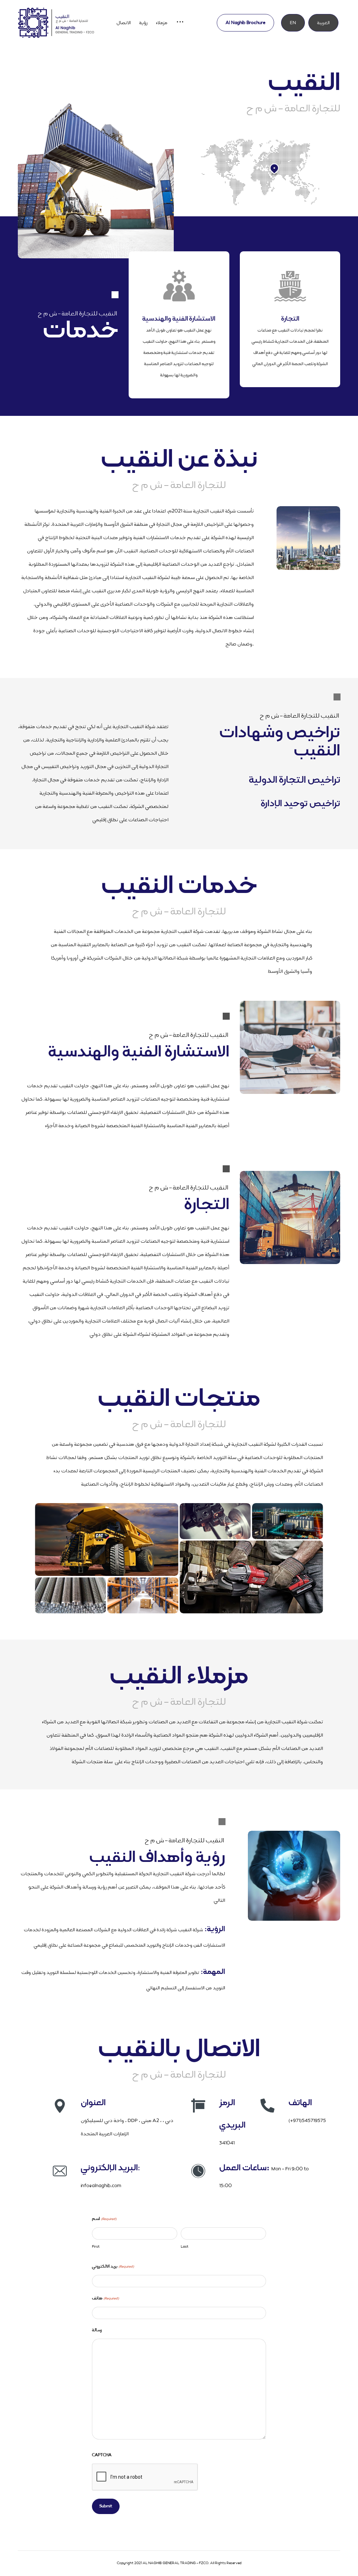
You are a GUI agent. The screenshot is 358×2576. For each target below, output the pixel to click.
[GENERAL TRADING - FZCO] (56, 23)
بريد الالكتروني (113, 2267)
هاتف (105, 2298)
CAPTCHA (102, 2455)
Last (185, 2246)
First (96, 2246)
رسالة (97, 2330)
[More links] (180, 23)
